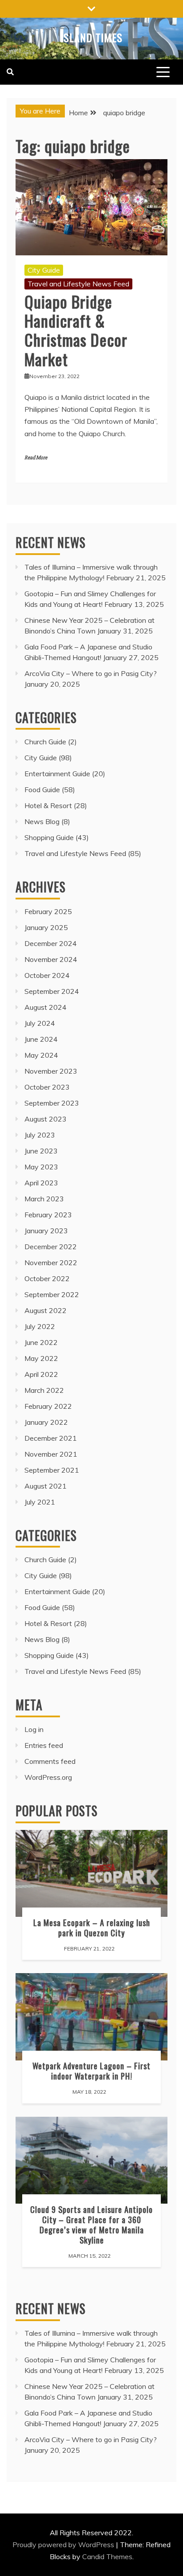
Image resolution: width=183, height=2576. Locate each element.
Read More (36, 458)
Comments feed (50, 1761)
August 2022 (46, 1310)
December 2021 (51, 1438)
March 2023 (44, 1199)
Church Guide (45, 742)
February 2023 (48, 1215)
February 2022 (48, 1406)
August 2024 (46, 1007)
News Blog (42, 821)
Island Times (91, 37)
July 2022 (40, 1326)
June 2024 (41, 1039)
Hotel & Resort (48, 805)
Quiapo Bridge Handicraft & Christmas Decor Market (76, 330)
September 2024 (52, 991)
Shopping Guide (49, 837)
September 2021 (52, 1470)
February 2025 (48, 911)
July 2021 (40, 1502)
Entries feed (44, 1745)
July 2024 (40, 1023)
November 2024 (51, 959)
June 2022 (41, 1342)
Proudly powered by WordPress (64, 2545)
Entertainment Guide (57, 774)
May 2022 (41, 1358)
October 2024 (47, 975)
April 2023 (41, 1183)
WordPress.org (48, 1777)
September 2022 (52, 1294)
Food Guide (42, 790)
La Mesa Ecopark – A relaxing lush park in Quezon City (92, 1927)
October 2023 (47, 1087)
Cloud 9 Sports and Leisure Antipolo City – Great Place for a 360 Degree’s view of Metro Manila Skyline (91, 2224)
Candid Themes (107, 2556)
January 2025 (46, 927)
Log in (34, 1729)
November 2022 (51, 1263)
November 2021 (51, 1454)
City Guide (44, 270)
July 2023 (40, 1135)
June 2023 (41, 1151)
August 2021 (46, 1486)
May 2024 (41, 1055)
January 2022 (46, 1422)
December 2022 (51, 1247)
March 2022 (44, 1390)
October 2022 (47, 1278)
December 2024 (51, 943)
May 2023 (41, 1167)
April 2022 (41, 1374)
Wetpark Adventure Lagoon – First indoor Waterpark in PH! (91, 2071)
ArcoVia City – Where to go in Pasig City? (91, 673)
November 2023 (51, 1071)
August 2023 (46, 1119)
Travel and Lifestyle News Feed (78, 284)
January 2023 (46, 1231)
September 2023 (52, 1103)
